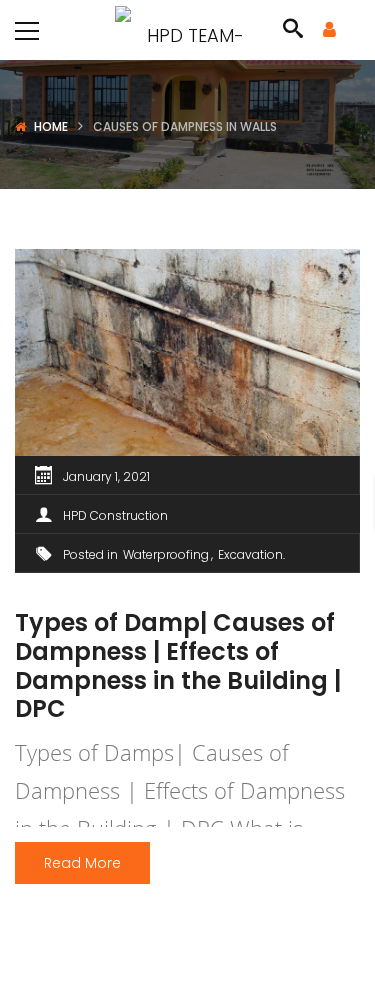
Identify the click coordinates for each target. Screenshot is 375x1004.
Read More (82, 863)
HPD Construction (115, 515)
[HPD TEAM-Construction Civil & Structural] (187, 29)
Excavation (250, 554)
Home (51, 126)
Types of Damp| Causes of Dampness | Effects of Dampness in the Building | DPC (178, 665)
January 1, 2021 (106, 476)
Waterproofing (166, 554)
